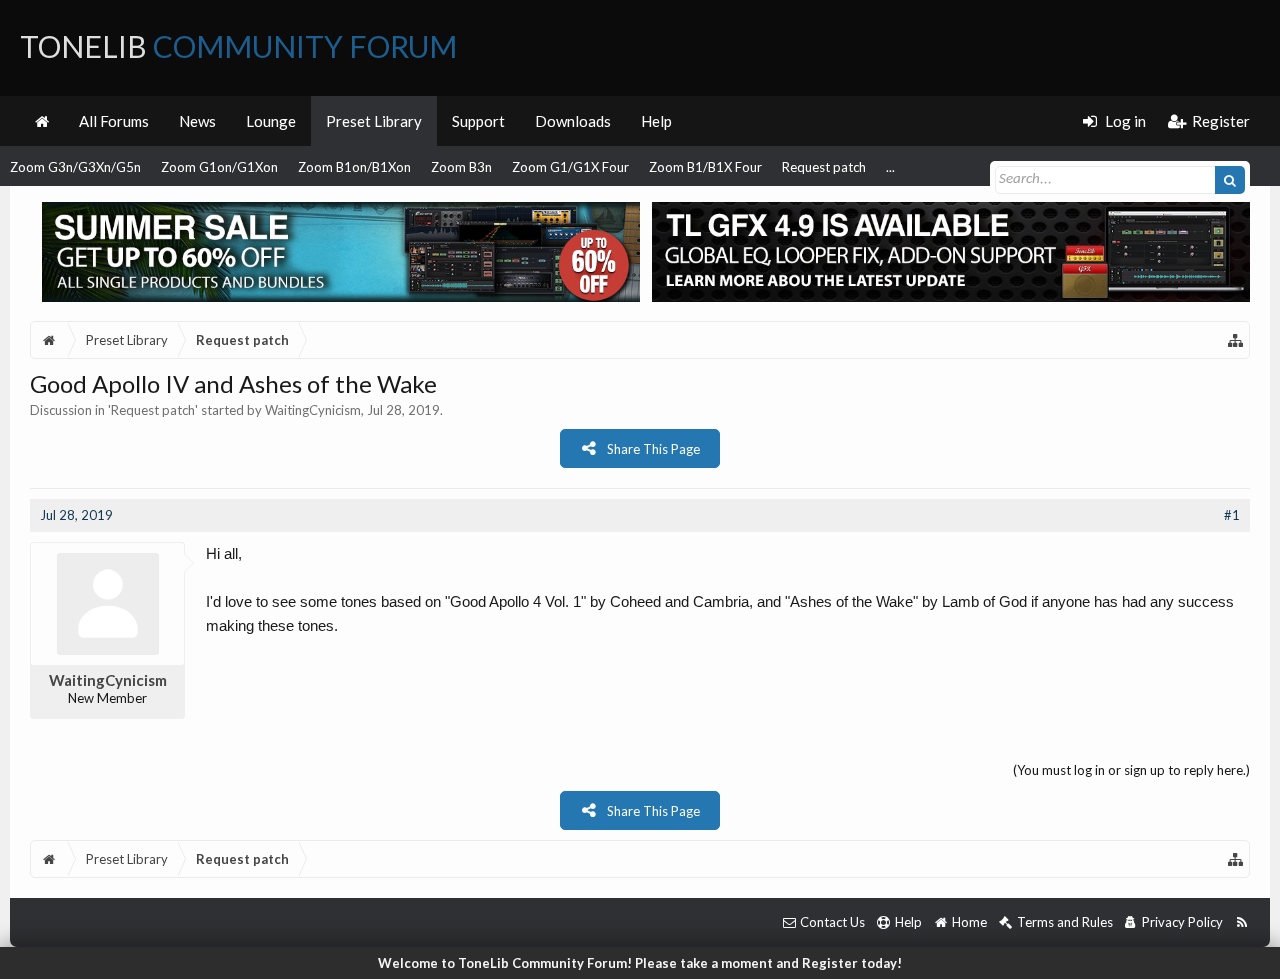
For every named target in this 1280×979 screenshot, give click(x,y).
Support (478, 121)
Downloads (573, 121)
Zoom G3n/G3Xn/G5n (75, 167)
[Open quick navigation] (1236, 340)
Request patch (824, 167)
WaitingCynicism (313, 410)
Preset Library (374, 121)
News (197, 121)
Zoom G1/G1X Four (570, 167)
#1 (1232, 515)
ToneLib (238, 46)
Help (656, 121)
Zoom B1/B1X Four (705, 167)
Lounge (271, 121)
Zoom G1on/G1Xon (219, 167)
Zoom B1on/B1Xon (354, 167)
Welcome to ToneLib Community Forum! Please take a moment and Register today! (640, 963)
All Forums (114, 121)
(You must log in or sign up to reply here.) (1131, 770)
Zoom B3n (461, 167)
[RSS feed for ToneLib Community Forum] (1241, 922)
